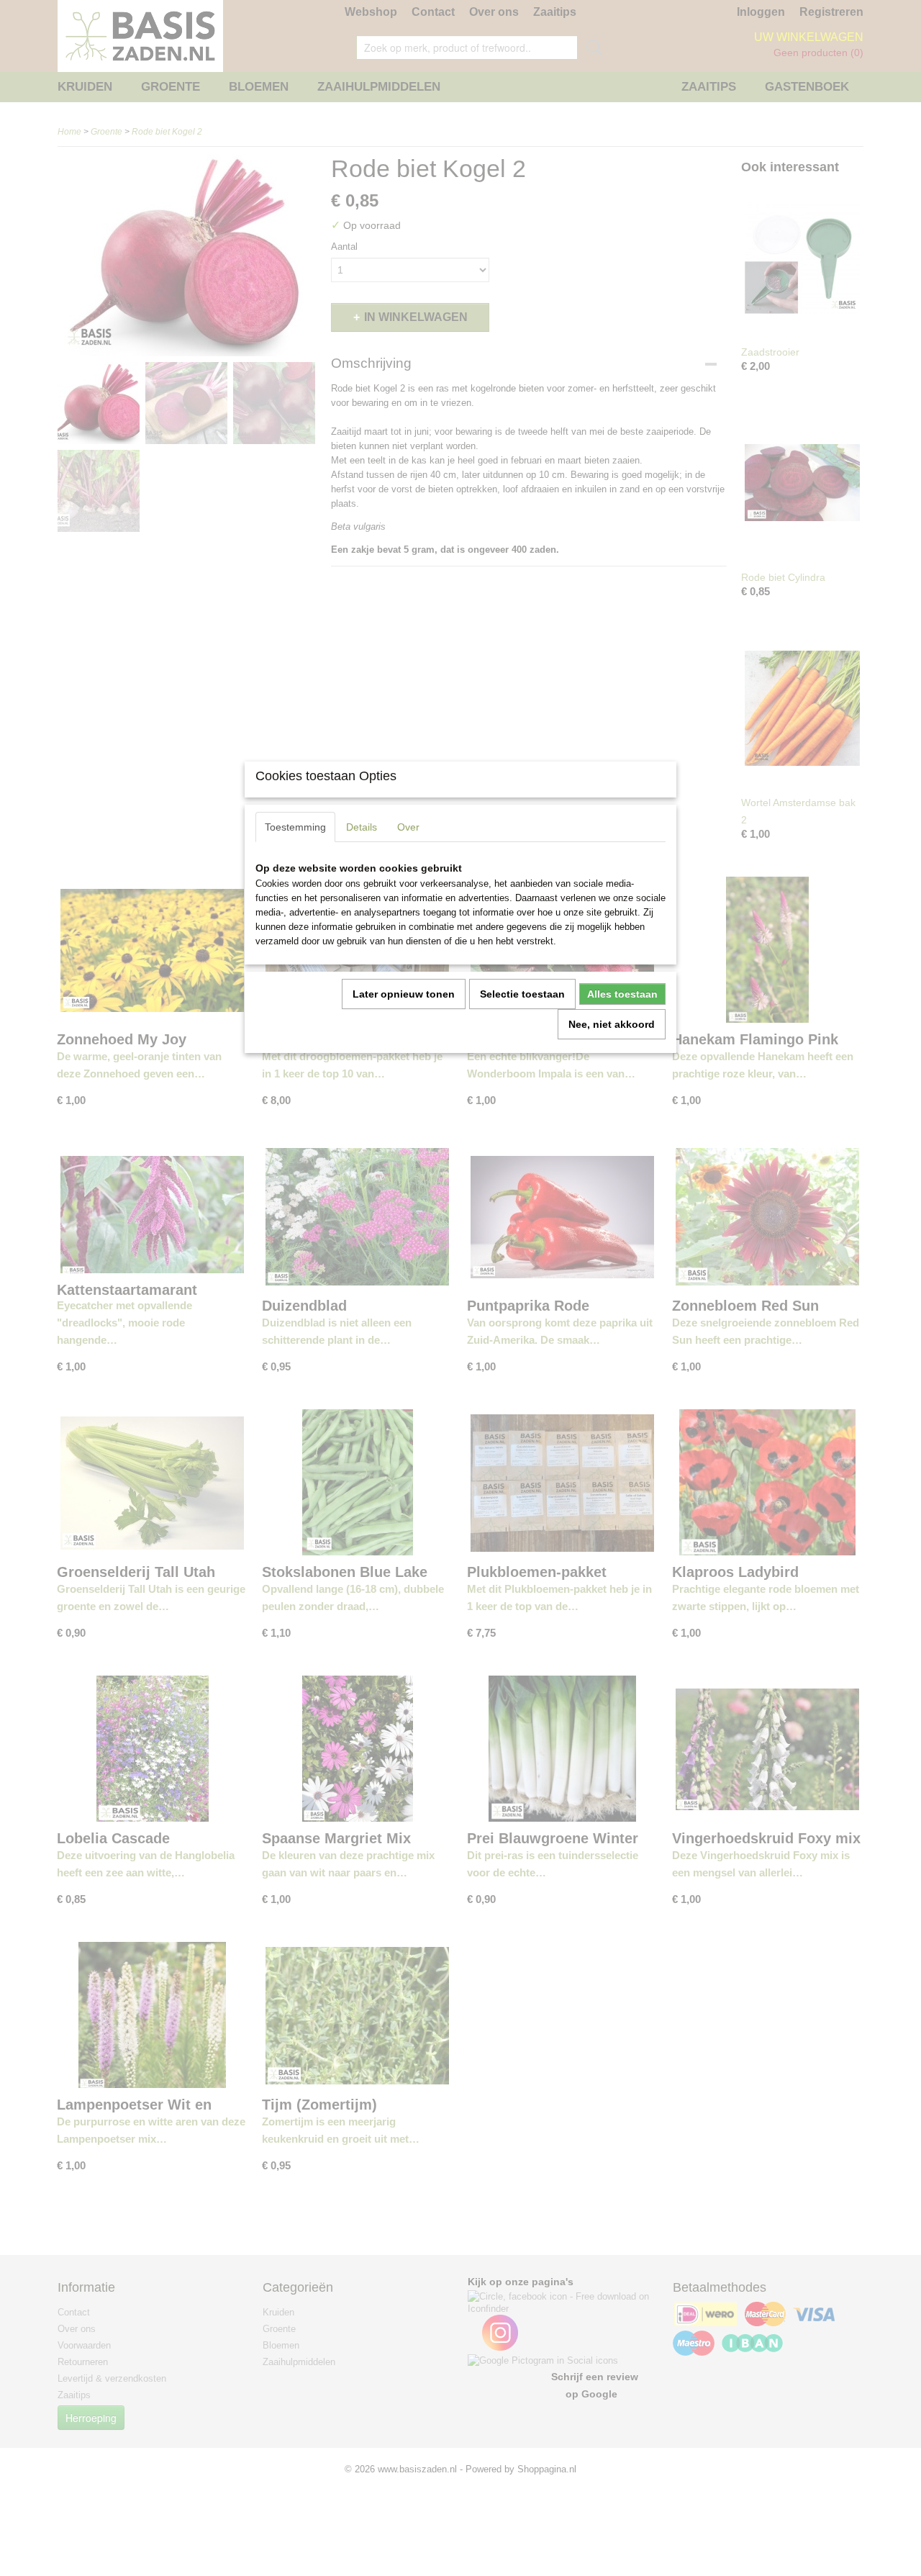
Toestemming (295, 827)
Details (362, 827)
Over (408, 827)
